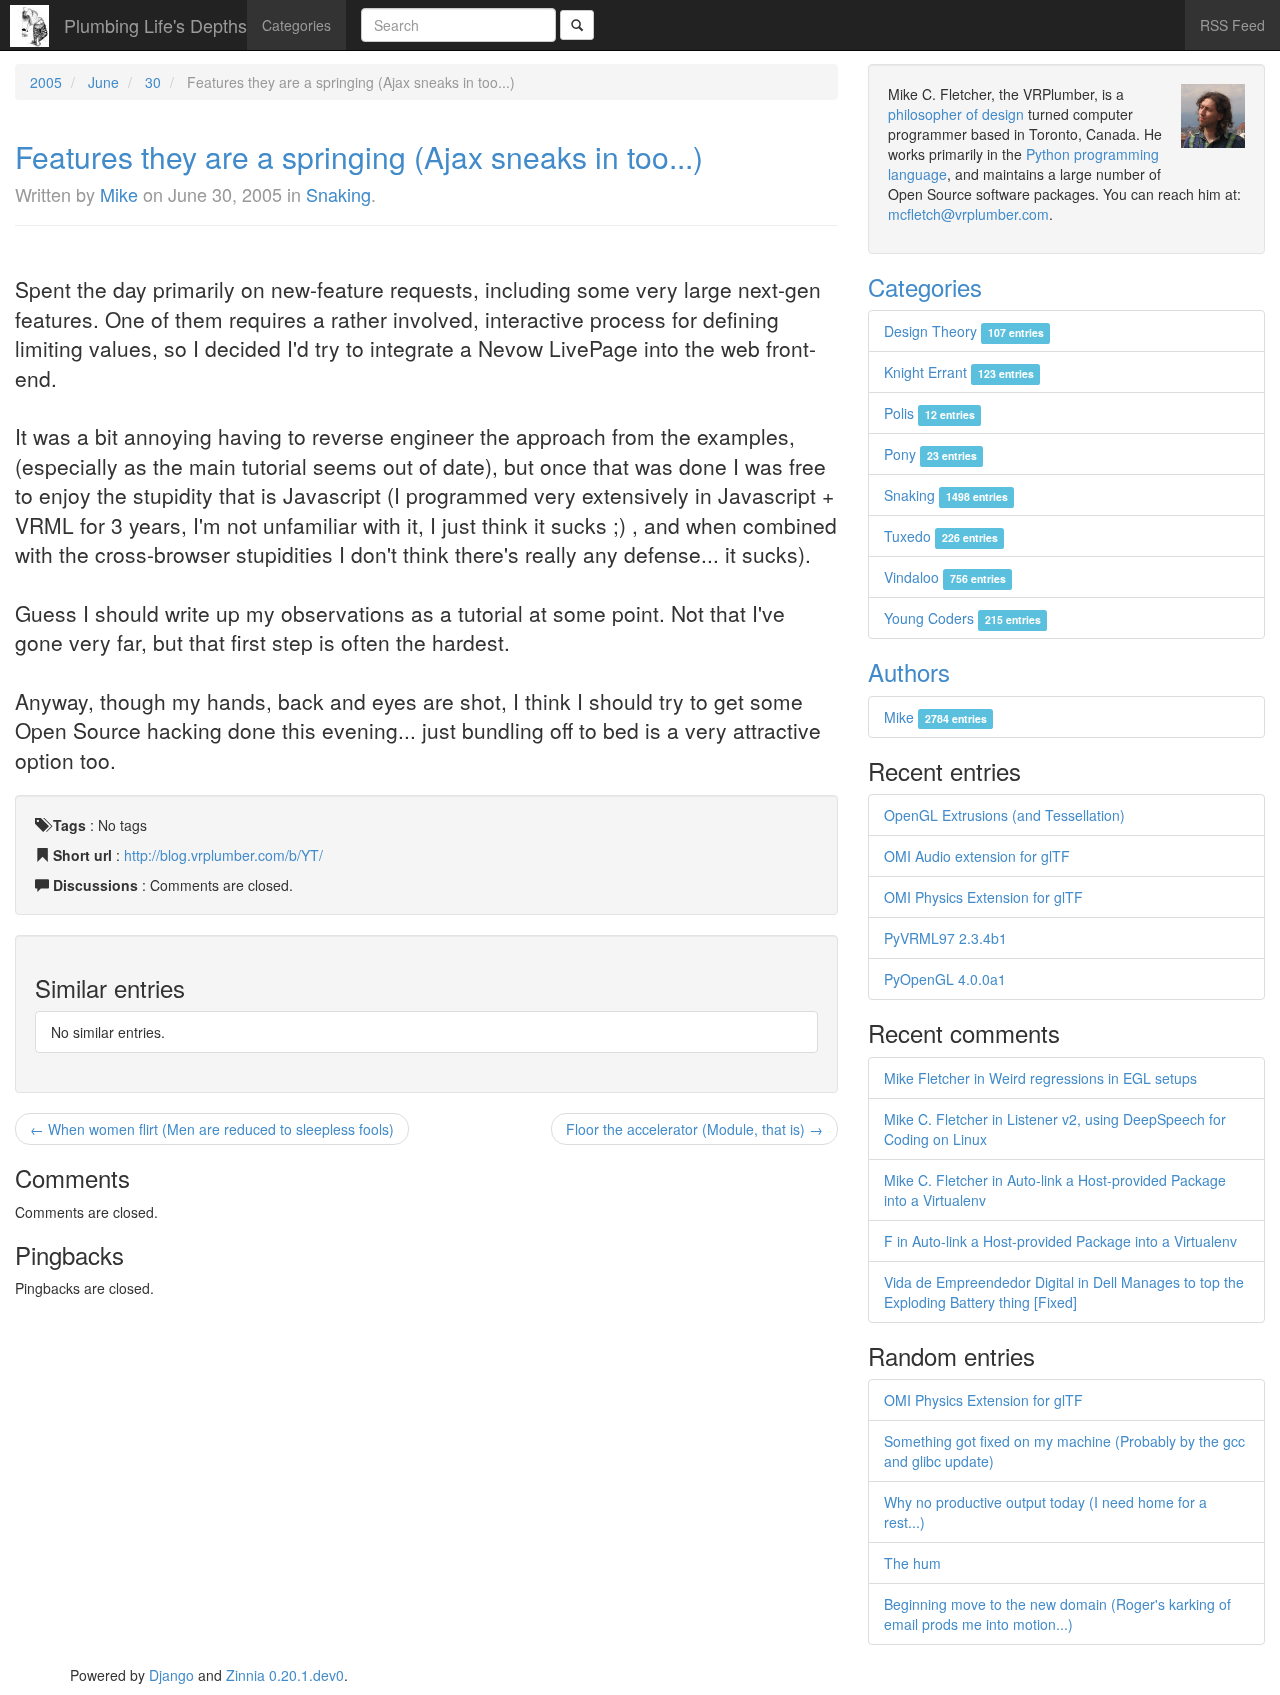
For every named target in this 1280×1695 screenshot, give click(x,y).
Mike (119, 194)
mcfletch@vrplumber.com (968, 214)
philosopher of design (956, 114)
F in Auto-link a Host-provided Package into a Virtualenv (1060, 1241)
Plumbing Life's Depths (155, 25)
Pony (930, 454)
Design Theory (963, 331)
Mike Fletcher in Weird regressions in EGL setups (1040, 1078)
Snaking (338, 194)
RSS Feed (1232, 25)
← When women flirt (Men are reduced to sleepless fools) (212, 1129)
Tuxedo (940, 536)
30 (153, 82)
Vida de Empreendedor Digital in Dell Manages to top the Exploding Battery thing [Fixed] (1064, 1292)
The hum (912, 1563)
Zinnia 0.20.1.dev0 (285, 1675)
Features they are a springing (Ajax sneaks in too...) (359, 156)
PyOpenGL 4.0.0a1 (945, 979)
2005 (46, 82)
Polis (929, 413)
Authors (909, 671)
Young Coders (962, 618)
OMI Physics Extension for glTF (983, 897)
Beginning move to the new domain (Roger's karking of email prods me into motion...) (1057, 1614)
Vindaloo (944, 577)
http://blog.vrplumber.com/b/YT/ (223, 855)
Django (171, 1675)
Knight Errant (958, 372)
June (103, 82)
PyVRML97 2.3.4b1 (945, 938)
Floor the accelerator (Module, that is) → (694, 1129)
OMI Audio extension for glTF (977, 856)
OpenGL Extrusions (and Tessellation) (1004, 815)
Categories (296, 25)
